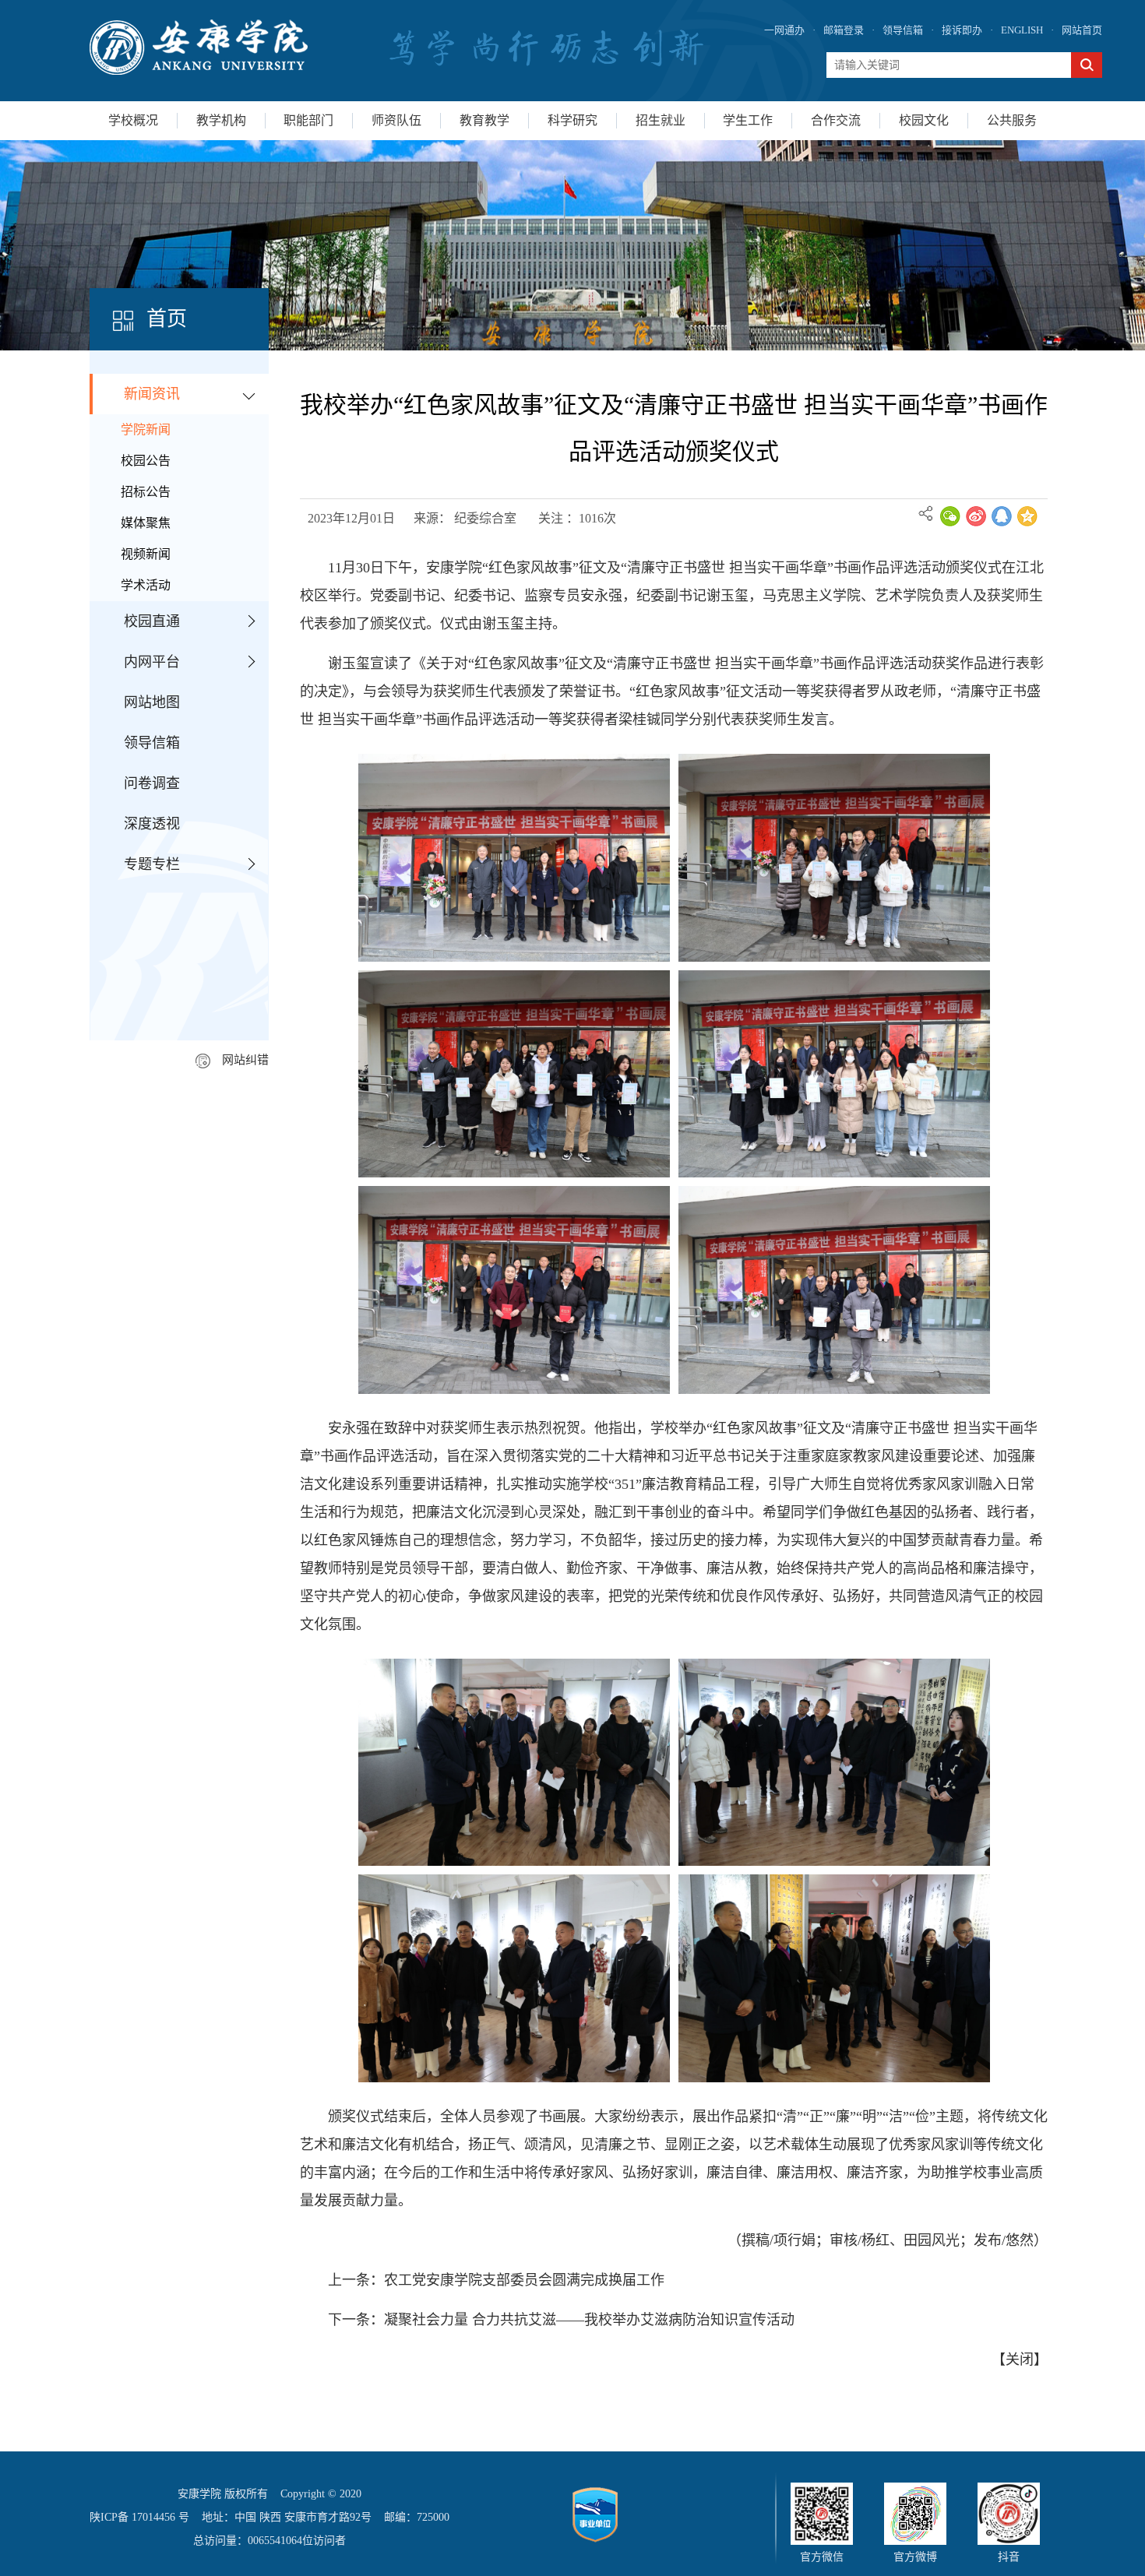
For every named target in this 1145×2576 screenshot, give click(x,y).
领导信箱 (903, 30)
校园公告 (146, 461)
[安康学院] (199, 47)
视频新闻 (146, 554)
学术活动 (146, 585)
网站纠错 (245, 1060)
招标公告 (146, 492)
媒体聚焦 (146, 523)
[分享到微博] (976, 516)
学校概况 (133, 120)
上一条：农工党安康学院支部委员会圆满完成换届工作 (496, 2280)
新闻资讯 (152, 394)
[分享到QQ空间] (1027, 516)
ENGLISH (1022, 30)
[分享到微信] (950, 516)
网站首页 (1082, 30)
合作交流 (836, 120)
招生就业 (661, 120)
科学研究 (572, 120)
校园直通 (152, 621)
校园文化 (924, 120)
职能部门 (308, 120)
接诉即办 (962, 30)
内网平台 (152, 662)
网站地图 (152, 702)
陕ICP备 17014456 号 (139, 2517)
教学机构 (221, 120)
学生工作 (748, 120)
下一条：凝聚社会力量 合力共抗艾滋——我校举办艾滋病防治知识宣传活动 (561, 2320)
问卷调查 (152, 783)
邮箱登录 (844, 30)
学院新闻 (146, 429)
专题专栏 (152, 864)
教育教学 (484, 120)
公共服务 (1012, 120)
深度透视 (152, 824)
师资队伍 (396, 120)
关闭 (1020, 2360)
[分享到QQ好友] (1002, 516)
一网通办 (784, 30)
